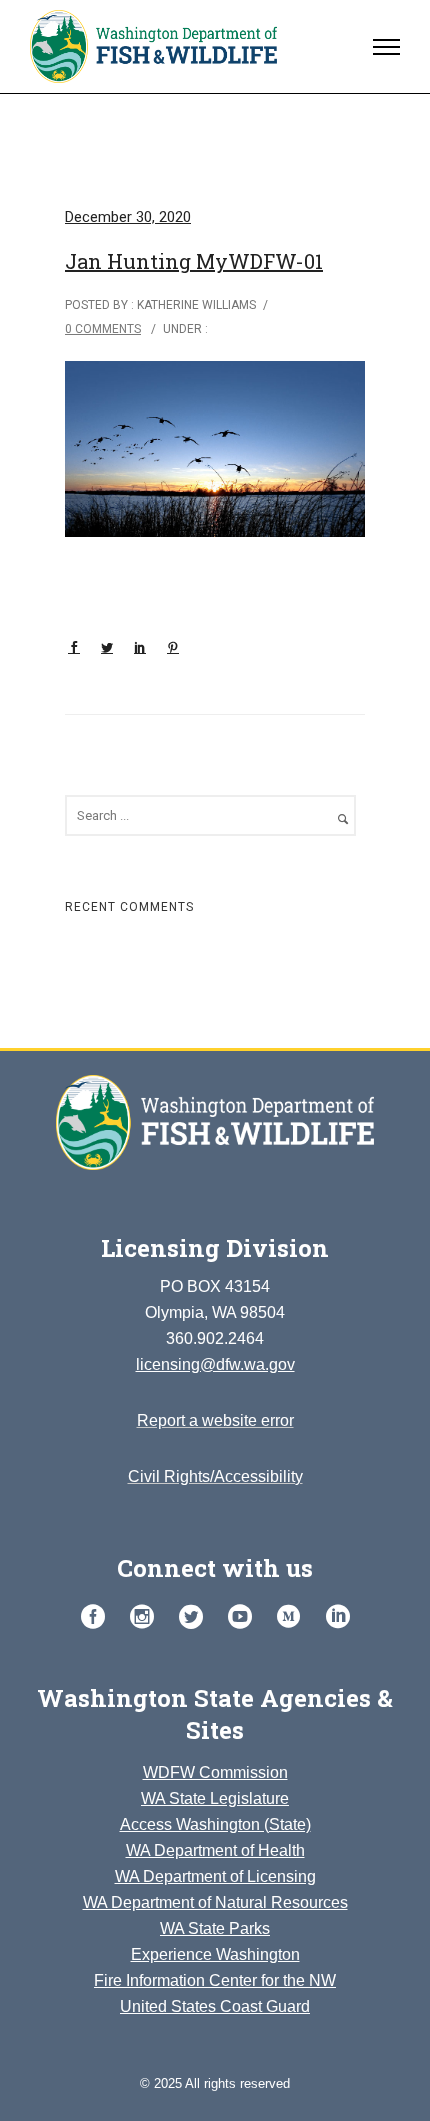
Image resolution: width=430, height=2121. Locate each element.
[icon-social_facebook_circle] (98, 1617)
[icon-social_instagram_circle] (147, 1617)
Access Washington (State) (215, 1824)
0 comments (103, 329)
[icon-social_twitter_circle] (196, 1617)
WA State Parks (215, 1928)
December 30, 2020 (128, 217)
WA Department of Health (215, 1850)
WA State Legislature (215, 1798)
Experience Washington (215, 1954)
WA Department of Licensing (215, 1876)
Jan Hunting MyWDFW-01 (194, 261)
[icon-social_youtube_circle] (245, 1617)
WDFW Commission (215, 1772)
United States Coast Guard (215, 2006)
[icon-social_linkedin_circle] (338, 1617)
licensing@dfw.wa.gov (215, 1364)
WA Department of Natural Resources (215, 1902)
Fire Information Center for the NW (215, 1980)
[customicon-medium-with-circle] (294, 1617)
